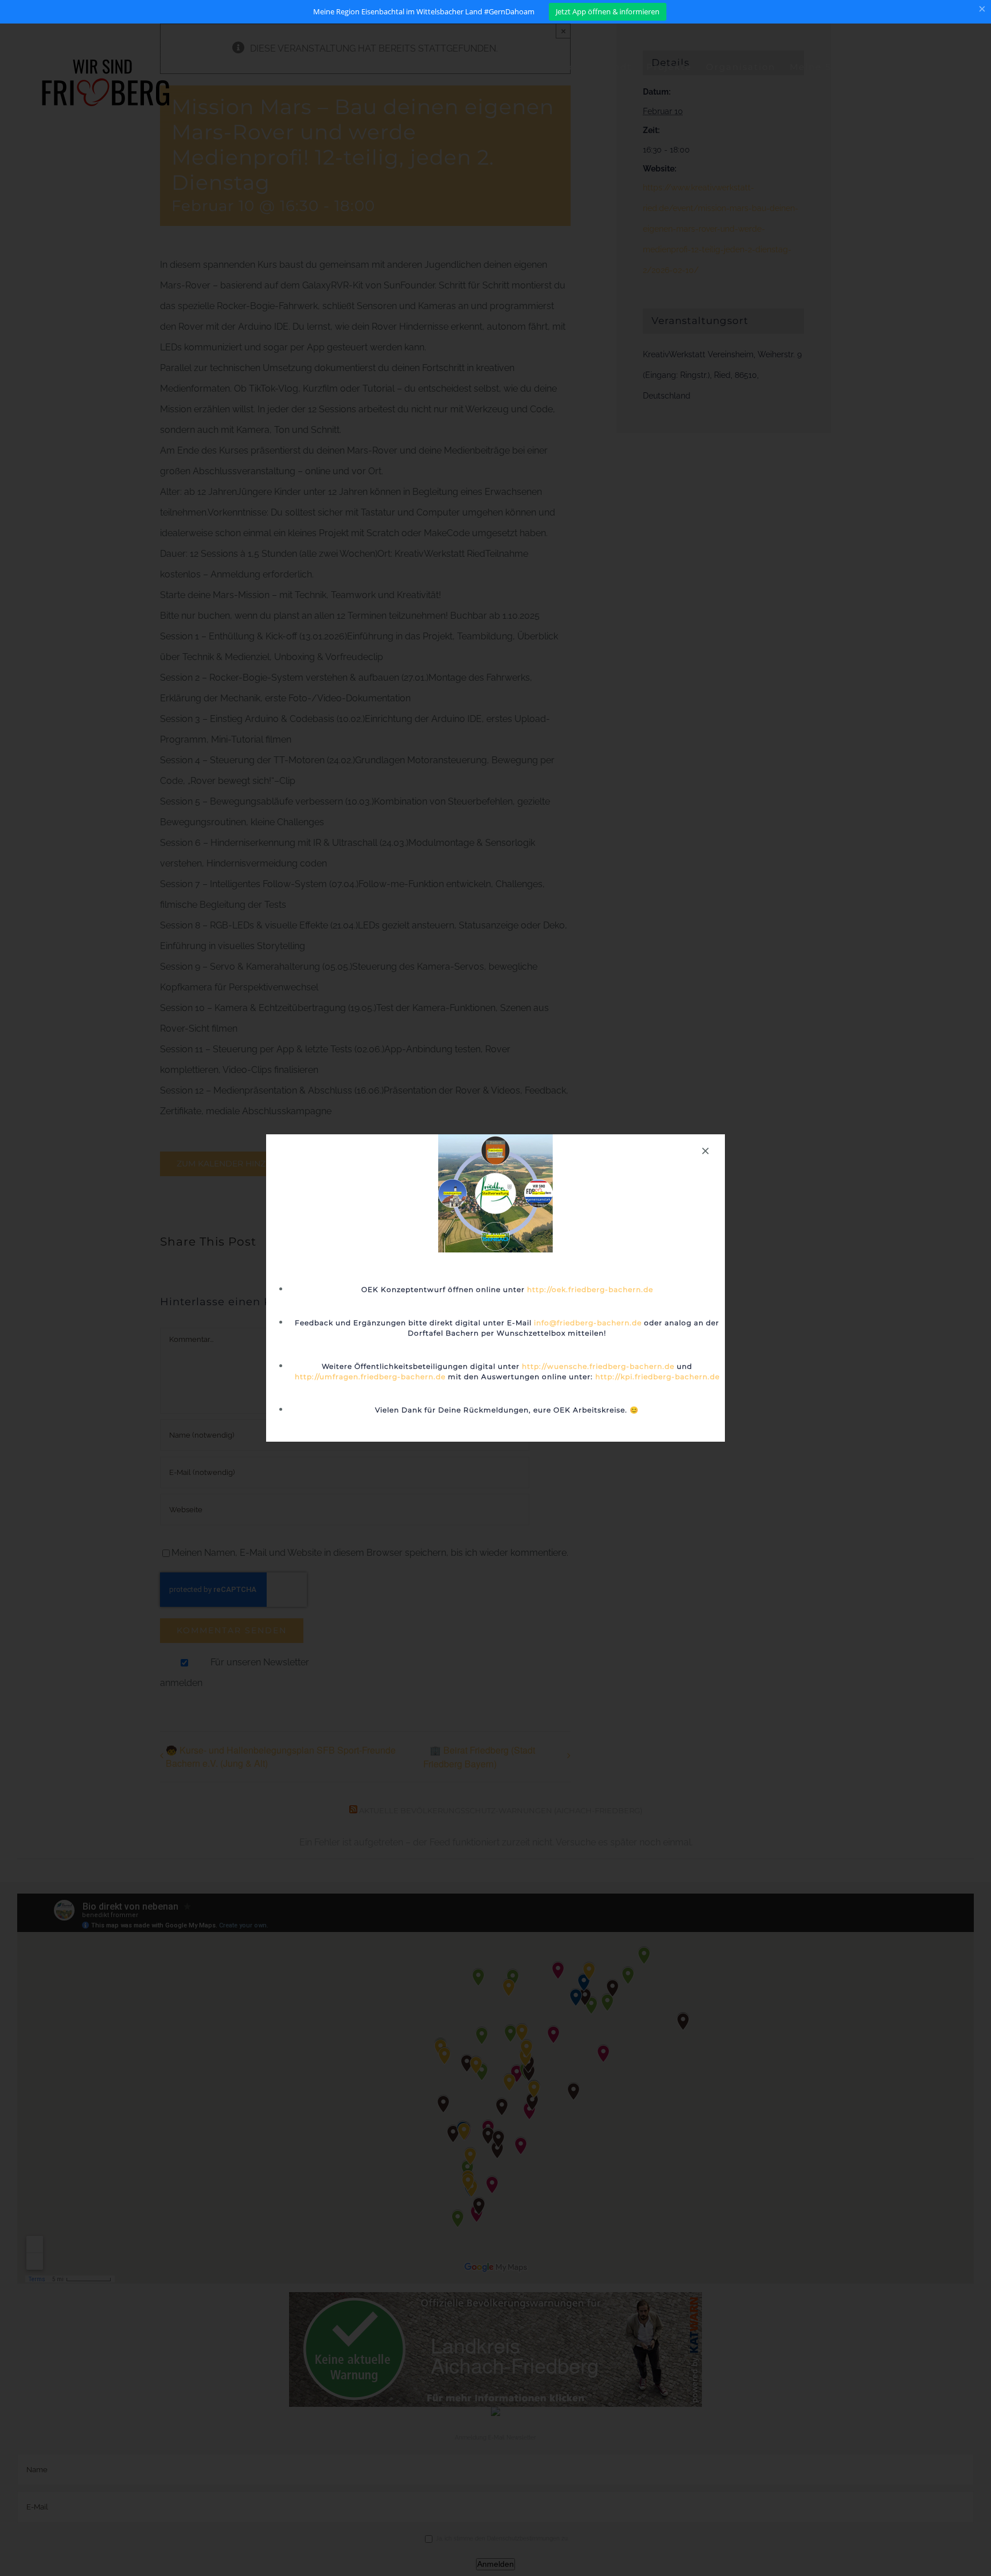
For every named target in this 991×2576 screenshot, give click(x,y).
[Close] (705, 1151)
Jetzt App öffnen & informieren (608, 11)
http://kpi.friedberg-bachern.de (658, 1377)
